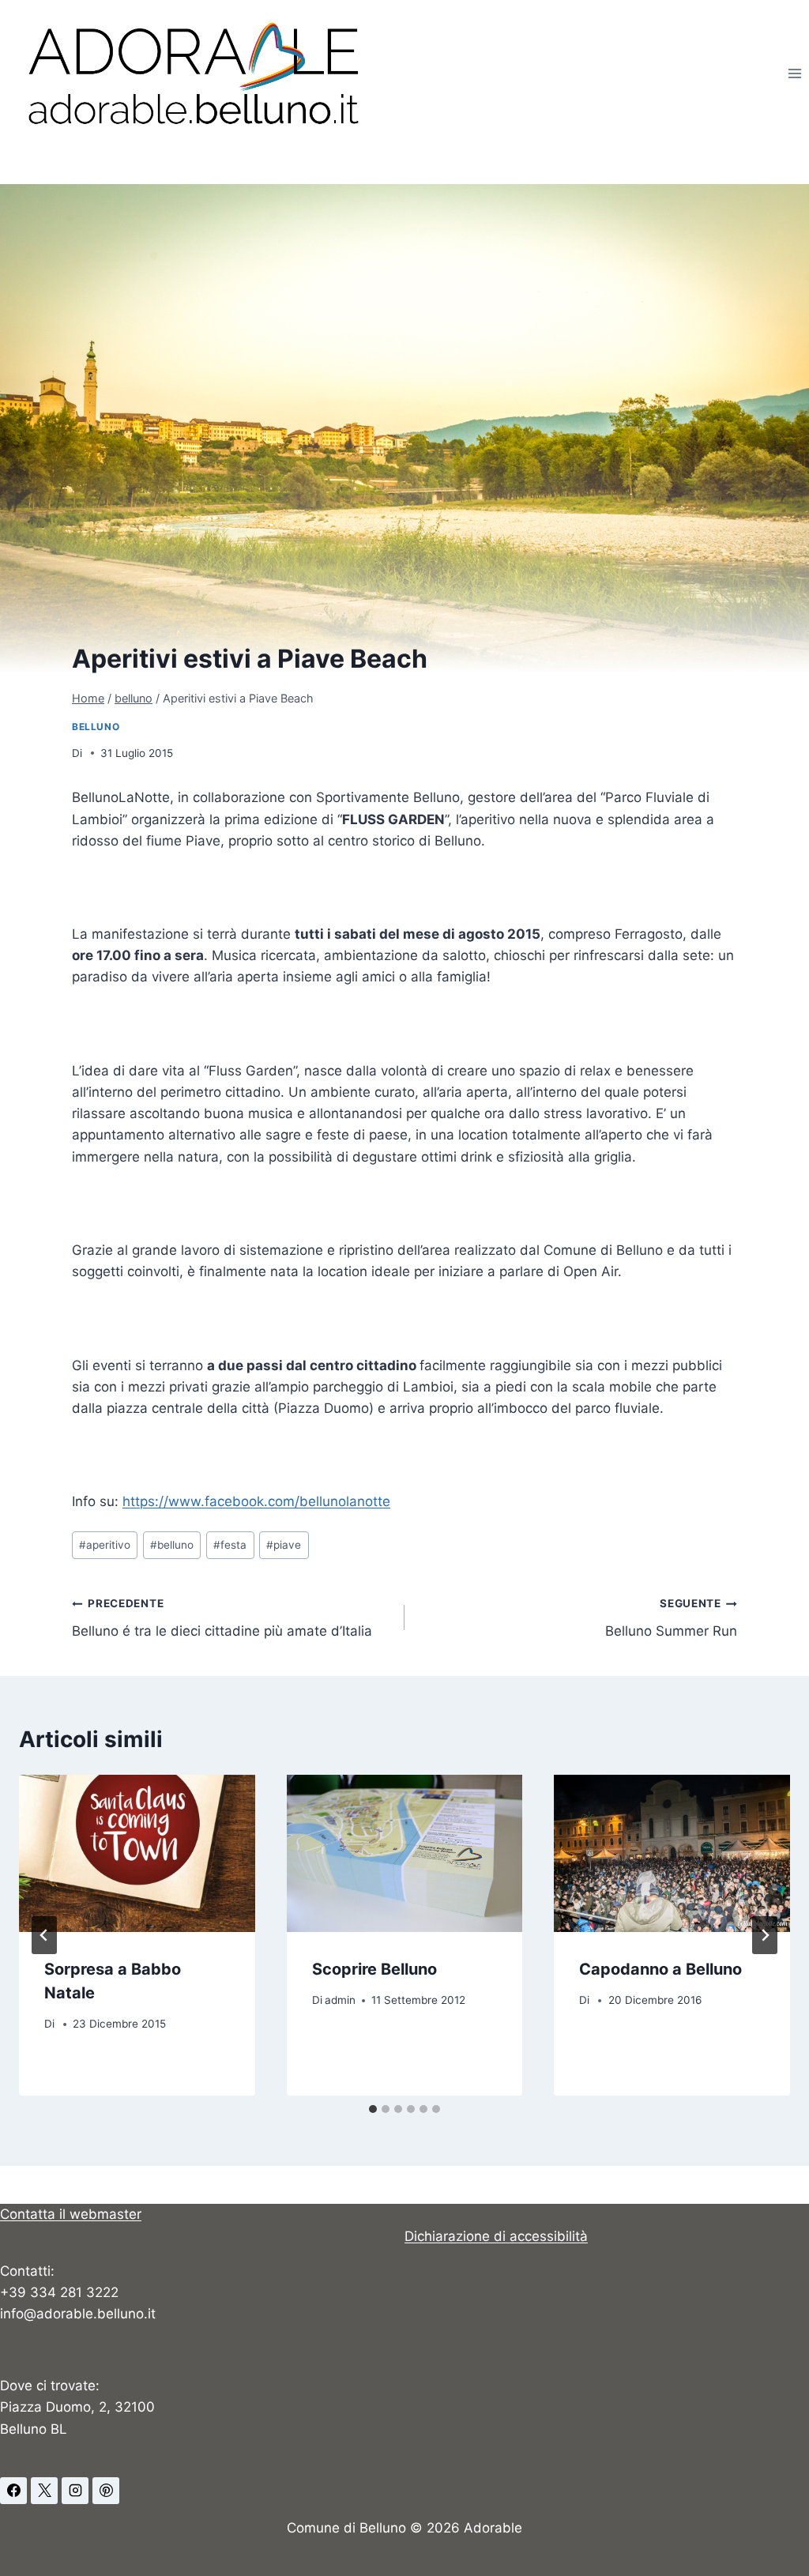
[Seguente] (765, 1935)
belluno (96, 727)
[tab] (373, 2109)
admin (340, 2000)
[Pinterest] (106, 2491)
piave (284, 1545)
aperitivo (105, 1545)
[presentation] (137, 1853)
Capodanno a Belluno (660, 1969)
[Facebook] (13, 2491)
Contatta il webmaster (71, 2214)
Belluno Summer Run (671, 1618)
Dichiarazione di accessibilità (496, 2236)
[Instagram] (75, 2491)
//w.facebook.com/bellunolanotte (256, 1501)
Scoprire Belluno (374, 1969)
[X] (44, 2491)
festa (230, 1545)
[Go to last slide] (44, 1935)
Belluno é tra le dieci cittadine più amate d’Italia (222, 1618)
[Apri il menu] (794, 73)
